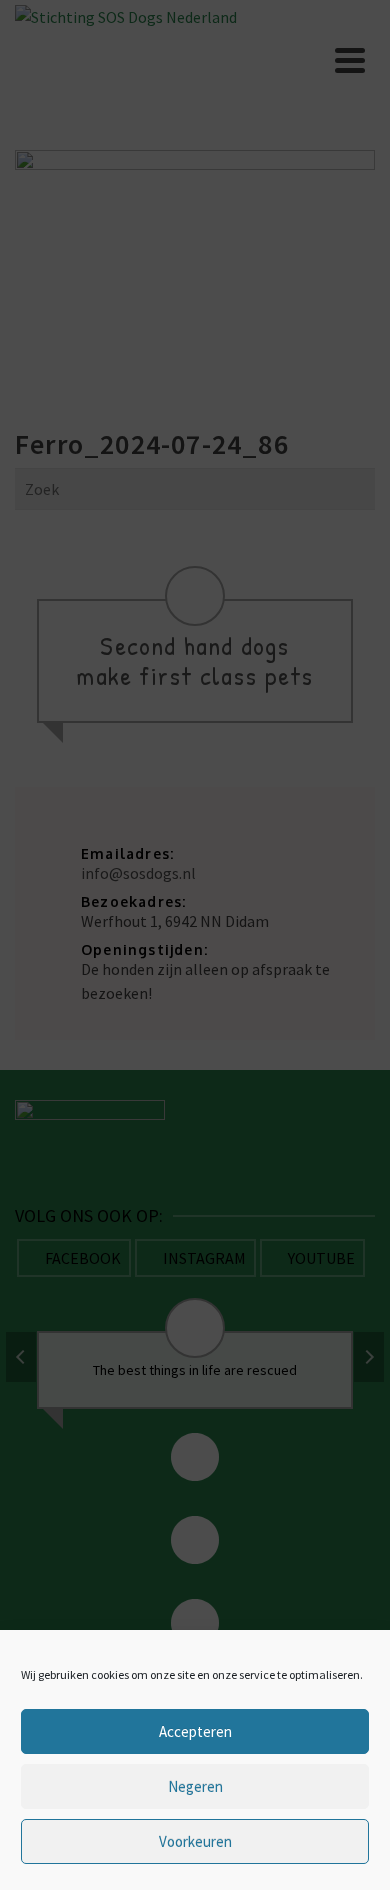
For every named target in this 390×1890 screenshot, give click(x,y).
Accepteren (195, 1731)
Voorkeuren (195, 1841)
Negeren (195, 1786)
